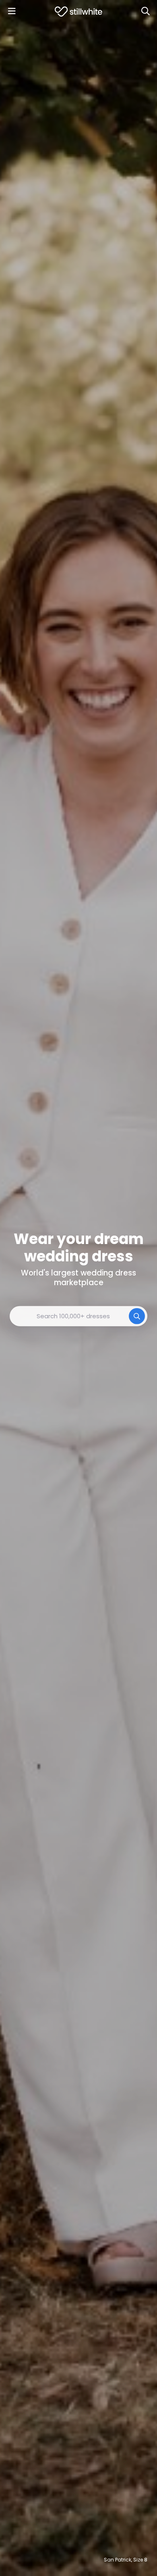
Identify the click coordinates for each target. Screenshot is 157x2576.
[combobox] (78, 1316)
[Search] (145, 11)
